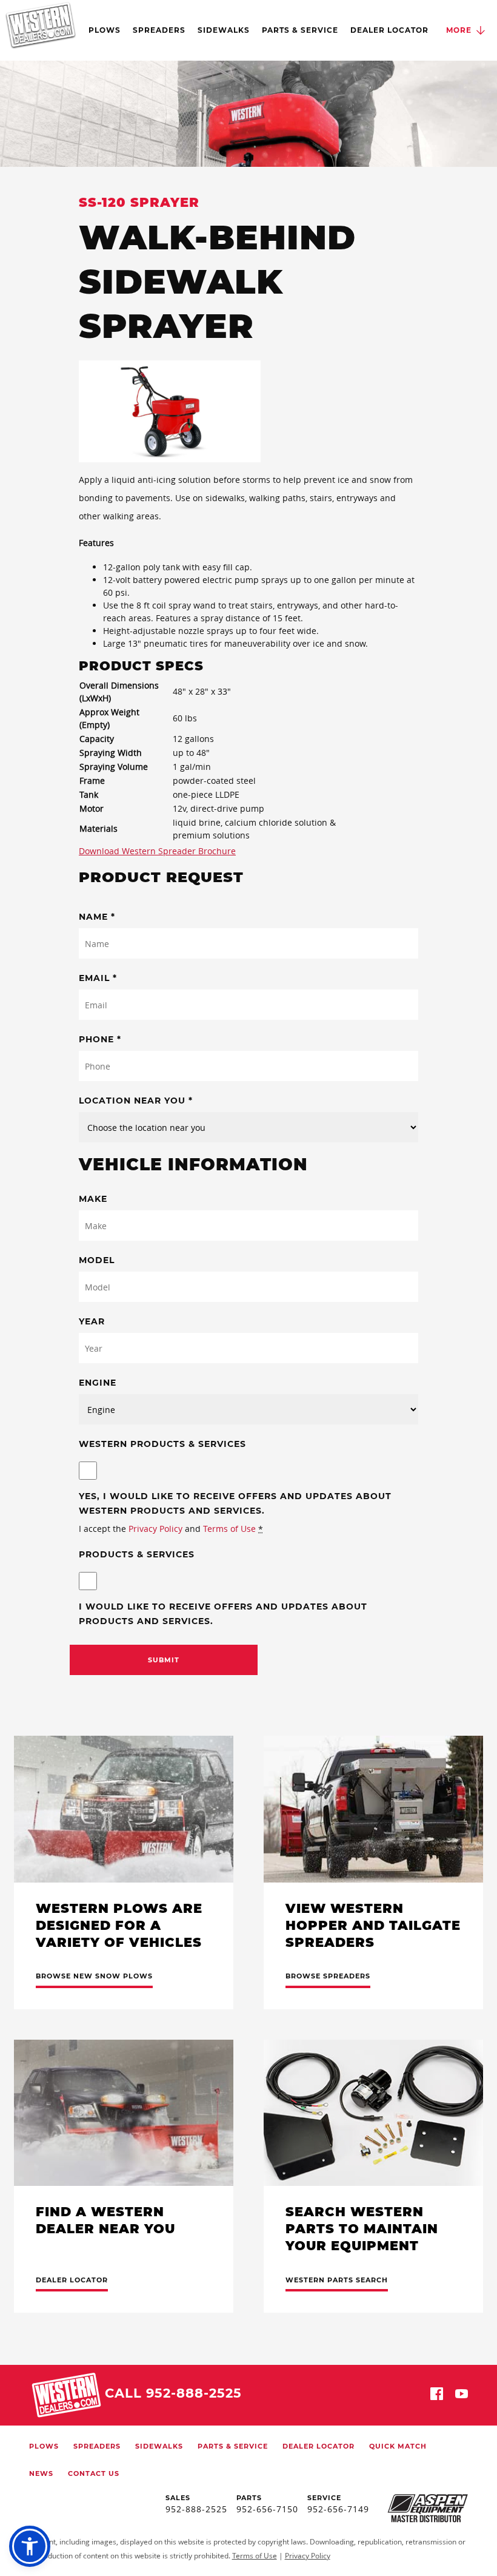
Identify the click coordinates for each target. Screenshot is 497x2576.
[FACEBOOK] (437, 2396)
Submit (164, 1660)
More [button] (459, 30)
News (41, 2473)
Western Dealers (41, 25)
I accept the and (171, 1529)
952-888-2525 (196, 2509)
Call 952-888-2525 (173, 2393)
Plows (105, 30)
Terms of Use (229, 1529)
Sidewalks (224, 30)
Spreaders (159, 30)
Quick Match (398, 2446)
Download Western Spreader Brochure (157, 851)
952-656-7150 (267, 2509)
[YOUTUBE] (462, 2396)
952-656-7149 (338, 2509)
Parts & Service (300, 30)
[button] (30, 2546)
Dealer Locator (389, 30)
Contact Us (94, 2473)
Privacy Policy (155, 1529)
